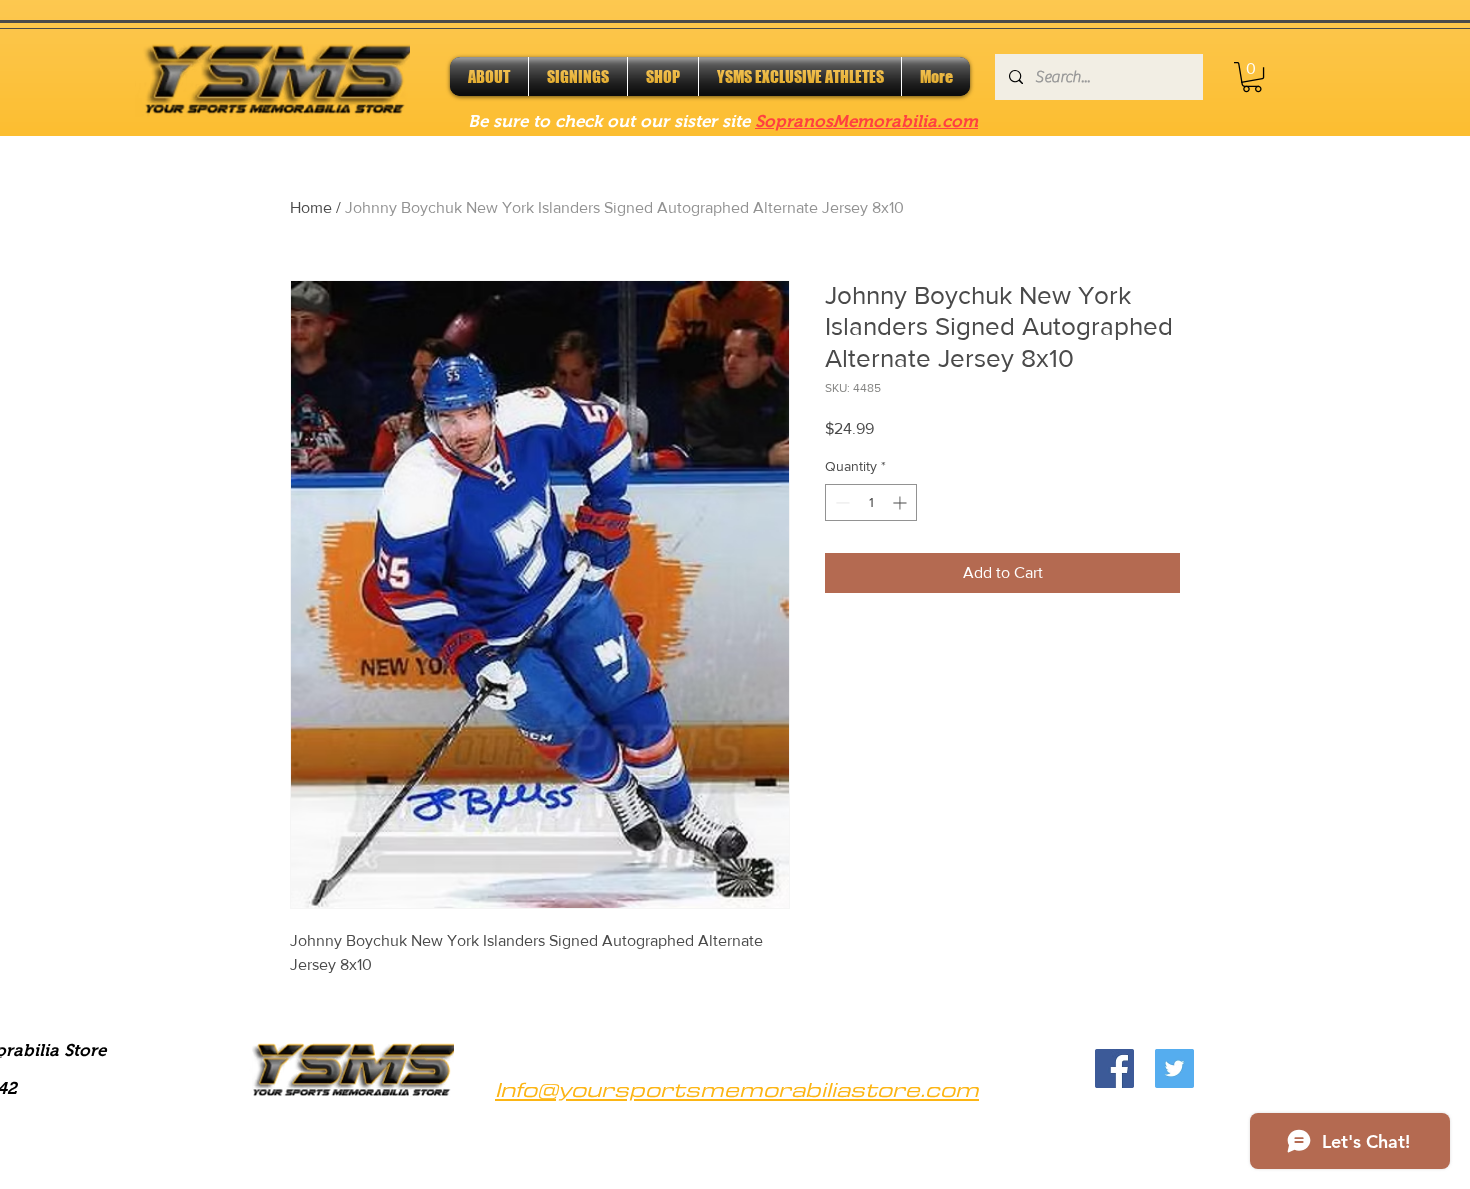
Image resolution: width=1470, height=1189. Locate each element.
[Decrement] (840, 502)
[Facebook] (1114, 1068)
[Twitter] (1174, 1068)
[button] (1252, 77)
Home (311, 207)
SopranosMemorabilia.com (866, 121)
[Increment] (901, 502)
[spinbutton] (871, 502)
